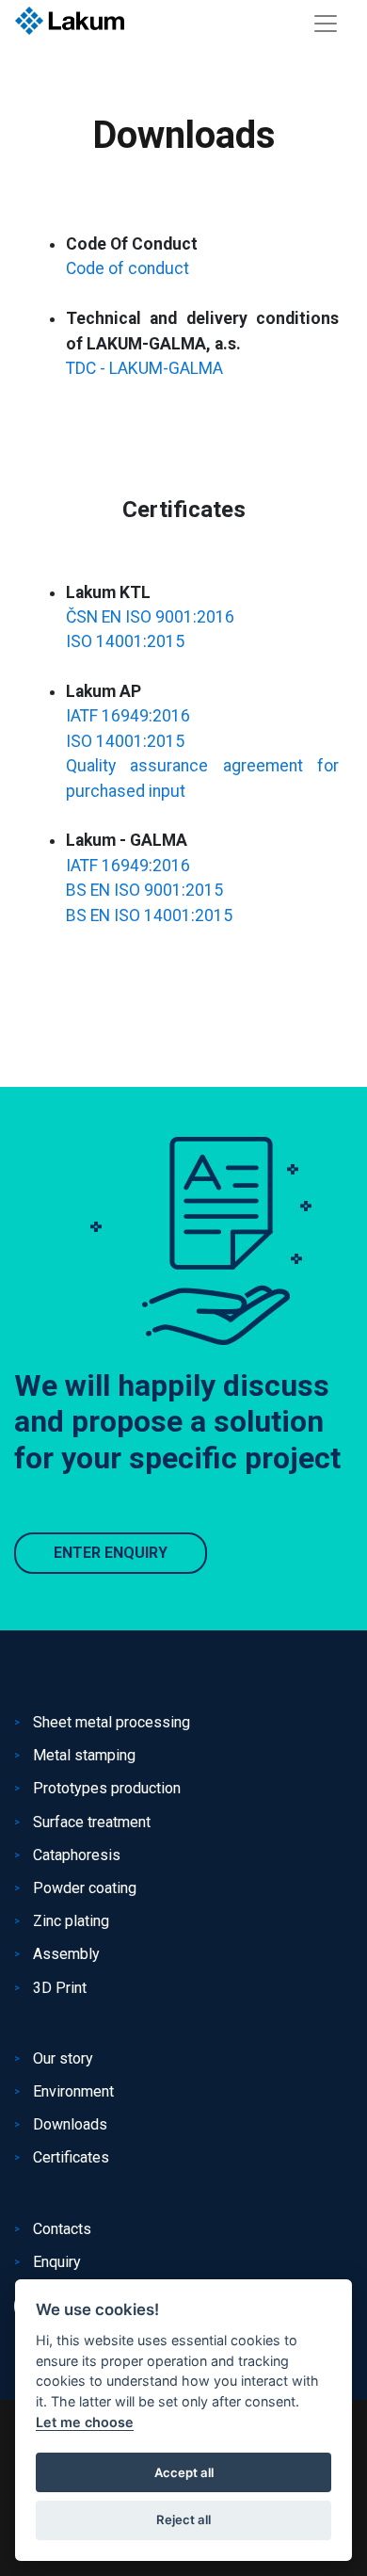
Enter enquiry (111, 1553)
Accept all (184, 2472)
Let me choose (85, 2422)
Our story (63, 2058)
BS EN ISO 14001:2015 (149, 915)
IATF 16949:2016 (128, 716)
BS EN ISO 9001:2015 (144, 890)
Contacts (62, 2229)
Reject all (183, 2519)
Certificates (71, 2157)
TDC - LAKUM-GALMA (144, 368)
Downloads (70, 2124)
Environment (73, 2091)
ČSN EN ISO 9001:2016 (150, 617)
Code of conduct (128, 268)
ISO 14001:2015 (125, 641)
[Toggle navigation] (326, 24)
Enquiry (57, 2262)
